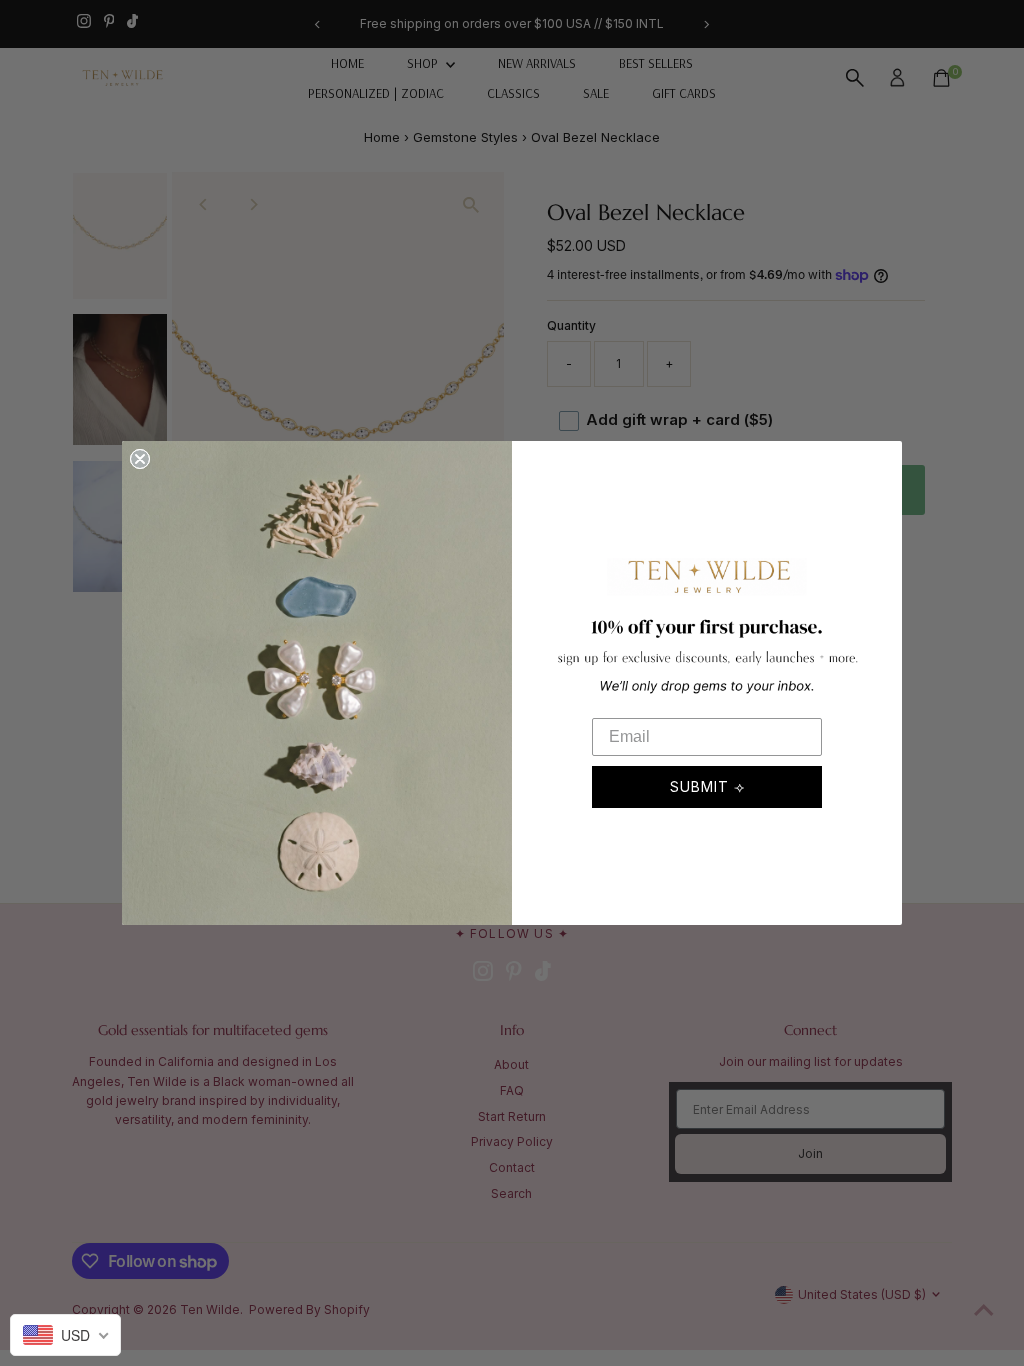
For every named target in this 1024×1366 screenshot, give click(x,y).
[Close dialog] (140, 459)
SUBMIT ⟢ (707, 786)
